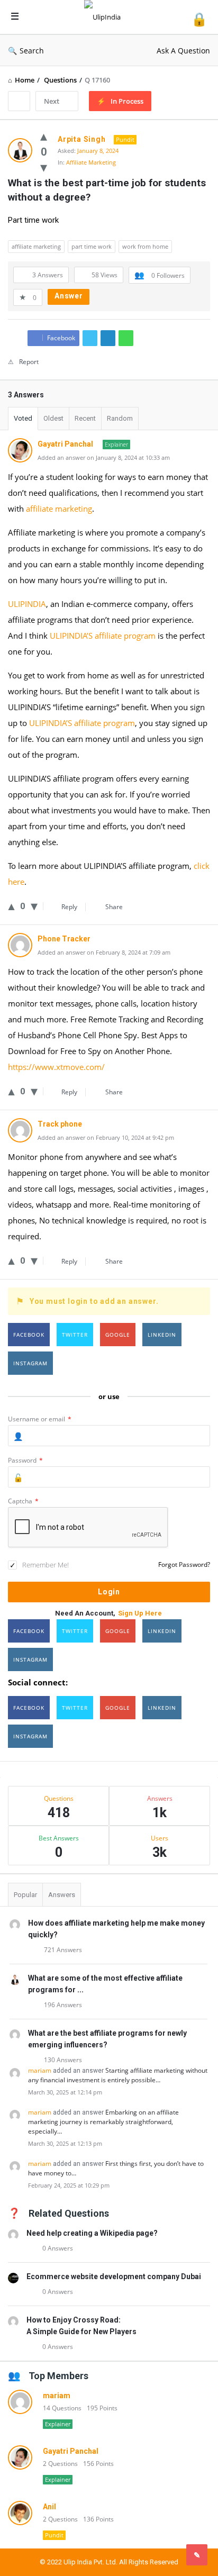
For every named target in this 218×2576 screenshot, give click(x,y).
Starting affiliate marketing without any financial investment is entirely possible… (118, 2075)
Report (29, 362)
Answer (69, 296)
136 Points (98, 2519)
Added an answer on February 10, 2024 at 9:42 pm (106, 1137)
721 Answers (63, 1950)
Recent (85, 418)
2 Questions (60, 2464)
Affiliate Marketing (91, 162)
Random (120, 418)
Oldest (53, 418)
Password (25, 1460)
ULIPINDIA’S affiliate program (103, 636)
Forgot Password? (184, 1564)
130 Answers (63, 2060)
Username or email (40, 1419)
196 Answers (63, 2005)
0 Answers (58, 2248)
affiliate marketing (36, 246)
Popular (25, 1895)
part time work (92, 246)
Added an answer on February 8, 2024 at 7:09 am (104, 952)
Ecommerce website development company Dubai (114, 2276)
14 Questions (62, 2408)
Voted (23, 418)
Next (52, 101)
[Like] (44, 135)
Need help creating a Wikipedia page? (92, 2233)
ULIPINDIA (27, 604)
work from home (145, 246)
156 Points (98, 2464)
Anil (49, 2507)
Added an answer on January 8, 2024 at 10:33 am (104, 457)
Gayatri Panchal (71, 2451)
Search (32, 51)
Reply (69, 907)
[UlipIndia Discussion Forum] (105, 17)
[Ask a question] (197, 2555)
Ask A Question (183, 51)
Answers (62, 1895)
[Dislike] (44, 167)
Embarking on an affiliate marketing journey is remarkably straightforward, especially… (103, 2122)
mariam (40, 2070)
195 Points (102, 2408)
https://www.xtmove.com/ (56, 1067)
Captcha (23, 1501)
